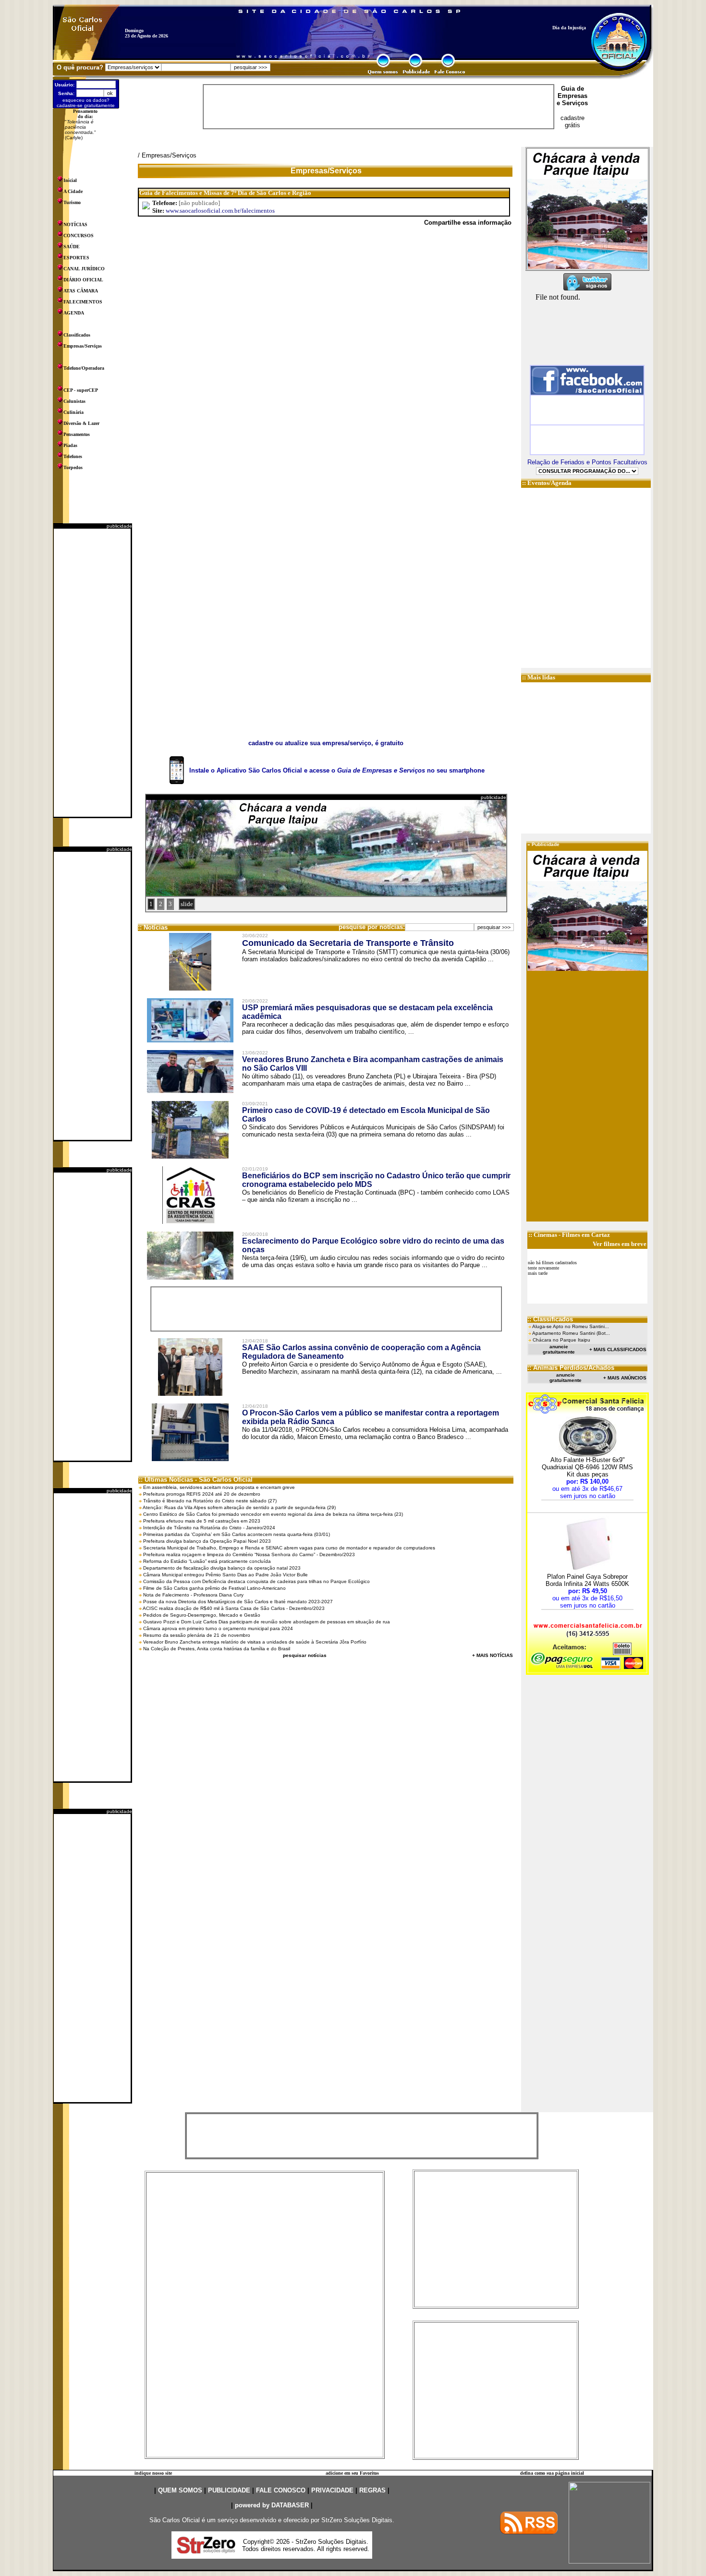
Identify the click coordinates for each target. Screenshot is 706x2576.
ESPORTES (76, 258)
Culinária (73, 412)
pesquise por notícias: (372, 927)
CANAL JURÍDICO (84, 269)
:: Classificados (550, 1319)
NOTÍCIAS (75, 224)
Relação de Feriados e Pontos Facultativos (587, 462)
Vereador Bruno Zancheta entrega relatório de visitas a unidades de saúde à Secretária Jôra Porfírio (255, 1642)
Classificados (77, 335)
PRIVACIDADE (332, 2490)
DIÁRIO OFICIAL (83, 280)
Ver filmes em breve (620, 1244)
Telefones (73, 456)
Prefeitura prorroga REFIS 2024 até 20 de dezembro (202, 1494)
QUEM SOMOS (180, 2490)
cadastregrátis (572, 121)
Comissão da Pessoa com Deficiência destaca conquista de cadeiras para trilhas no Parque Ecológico (256, 1581)
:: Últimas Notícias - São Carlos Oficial (196, 1480)
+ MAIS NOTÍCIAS (493, 1655)
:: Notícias (153, 927)
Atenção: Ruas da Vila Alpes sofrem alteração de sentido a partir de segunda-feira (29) (239, 1507)
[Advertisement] (92, 673)
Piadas (70, 445)
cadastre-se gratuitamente (86, 105)
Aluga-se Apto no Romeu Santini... (571, 1326)
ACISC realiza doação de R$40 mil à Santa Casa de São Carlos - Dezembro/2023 (234, 1608)
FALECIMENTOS (83, 302)
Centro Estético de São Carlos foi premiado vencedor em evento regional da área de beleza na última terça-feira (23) (273, 1514)
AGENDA (74, 313)
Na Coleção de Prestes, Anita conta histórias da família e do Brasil (217, 1649)
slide (187, 904)
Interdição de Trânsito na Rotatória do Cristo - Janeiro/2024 (209, 1528)
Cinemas (545, 1235)
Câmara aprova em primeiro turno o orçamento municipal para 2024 (218, 1628)
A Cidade (73, 191)
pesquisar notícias (305, 1655)
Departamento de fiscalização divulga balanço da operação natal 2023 (222, 1568)
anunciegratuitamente (559, 1349)
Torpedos (73, 467)
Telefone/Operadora (84, 368)
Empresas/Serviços (83, 346)
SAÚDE (72, 247)
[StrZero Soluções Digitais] (206, 2551)
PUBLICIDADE (229, 2490)
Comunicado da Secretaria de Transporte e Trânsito (348, 943)
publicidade (119, 526)
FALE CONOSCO (281, 2490)
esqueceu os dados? (86, 100)
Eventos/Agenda (549, 483)
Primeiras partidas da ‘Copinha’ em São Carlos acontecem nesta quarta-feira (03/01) (237, 1534)
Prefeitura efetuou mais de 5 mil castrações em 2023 (202, 1521)
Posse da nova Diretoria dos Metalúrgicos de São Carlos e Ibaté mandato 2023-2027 (238, 1602)
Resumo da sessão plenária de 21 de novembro (197, 1635)
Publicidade (546, 844)
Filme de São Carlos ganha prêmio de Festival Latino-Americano (214, 1588)
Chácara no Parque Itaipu (561, 1340)
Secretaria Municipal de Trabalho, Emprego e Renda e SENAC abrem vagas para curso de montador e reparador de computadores (289, 1548)
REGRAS (372, 2490)
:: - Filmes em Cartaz (569, 1235)
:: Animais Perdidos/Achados (571, 1368)
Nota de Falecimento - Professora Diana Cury (193, 1595)
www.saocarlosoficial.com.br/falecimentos (220, 211)
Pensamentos (77, 434)
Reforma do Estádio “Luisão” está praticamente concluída (207, 1561)
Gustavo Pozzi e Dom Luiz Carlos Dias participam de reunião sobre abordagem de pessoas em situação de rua (267, 1622)
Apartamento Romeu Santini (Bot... (571, 1333)
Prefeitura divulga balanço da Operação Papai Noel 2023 (207, 1541)
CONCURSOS (79, 236)
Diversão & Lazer (81, 423)
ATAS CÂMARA (81, 291)
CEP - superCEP (81, 390)
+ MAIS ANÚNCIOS (625, 1378)
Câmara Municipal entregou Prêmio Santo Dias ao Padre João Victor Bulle (225, 1575)
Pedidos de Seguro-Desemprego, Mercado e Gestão (202, 1615)
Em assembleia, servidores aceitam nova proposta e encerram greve (219, 1487)
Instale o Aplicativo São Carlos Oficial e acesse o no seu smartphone (337, 770)
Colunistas (74, 401)
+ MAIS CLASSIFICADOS (618, 1349)
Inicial (70, 180)
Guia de (572, 89)
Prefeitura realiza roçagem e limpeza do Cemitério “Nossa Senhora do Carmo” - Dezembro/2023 (249, 1554)
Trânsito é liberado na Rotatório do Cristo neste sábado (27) (210, 1501)
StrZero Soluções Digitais (357, 2520)
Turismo (72, 202)
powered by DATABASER (272, 2505)
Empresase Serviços (572, 99)
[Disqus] (326, 366)
